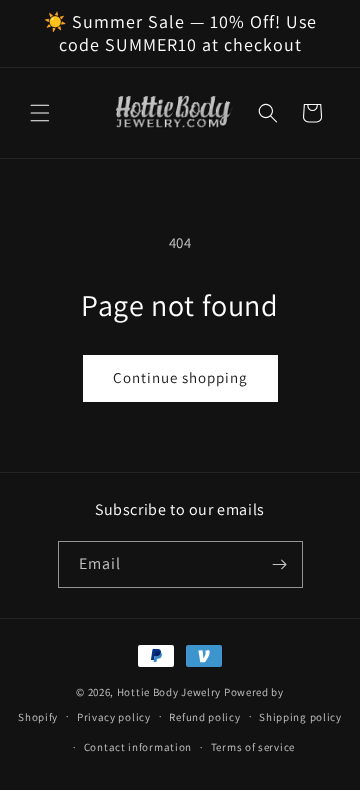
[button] (40, 113)
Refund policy (204, 717)
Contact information (138, 747)
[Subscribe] (280, 564)
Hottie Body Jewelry (169, 692)
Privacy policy (114, 717)
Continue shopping (180, 377)
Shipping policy (300, 717)
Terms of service (253, 747)
